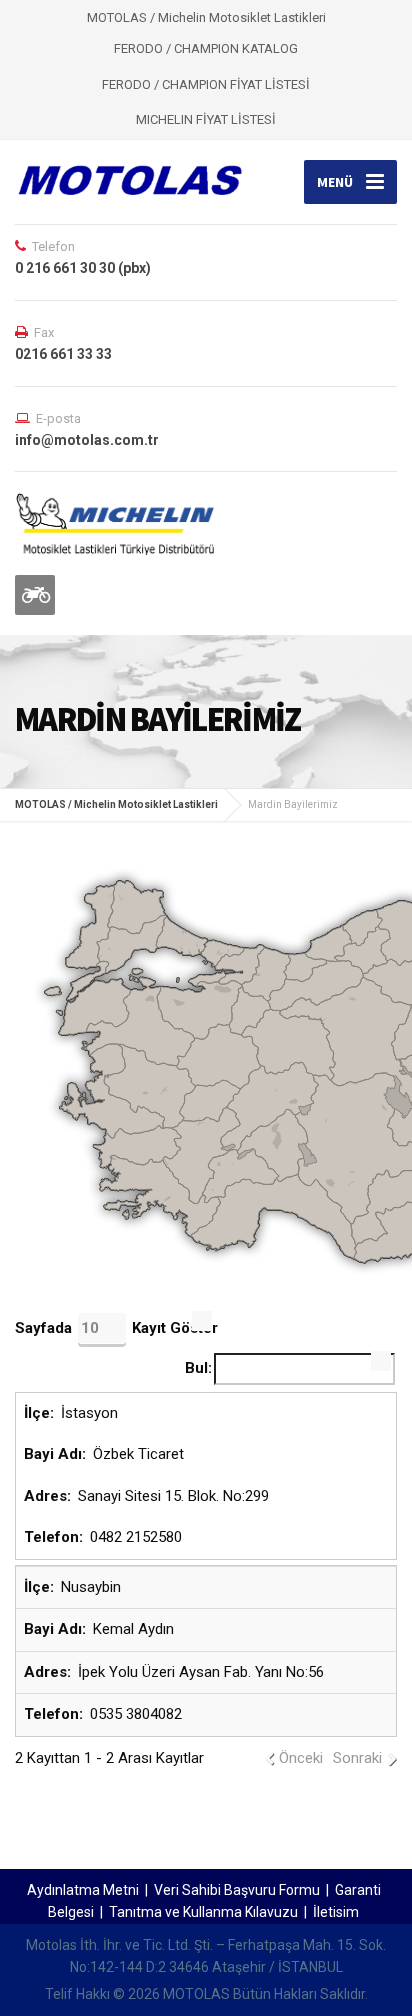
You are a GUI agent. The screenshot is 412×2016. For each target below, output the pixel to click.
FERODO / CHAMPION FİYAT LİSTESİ (206, 84)
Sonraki (357, 1758)
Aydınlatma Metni (83, 1890)
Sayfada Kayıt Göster (116, 1328)
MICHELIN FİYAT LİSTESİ (206, 119)
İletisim (336, 1912)
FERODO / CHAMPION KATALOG (206, 48)
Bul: (198, 1368)
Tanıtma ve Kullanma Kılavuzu (203, 1912)
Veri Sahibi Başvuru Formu (237, 1890)
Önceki (301, 1758)
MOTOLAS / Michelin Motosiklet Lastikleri (116, 804)
